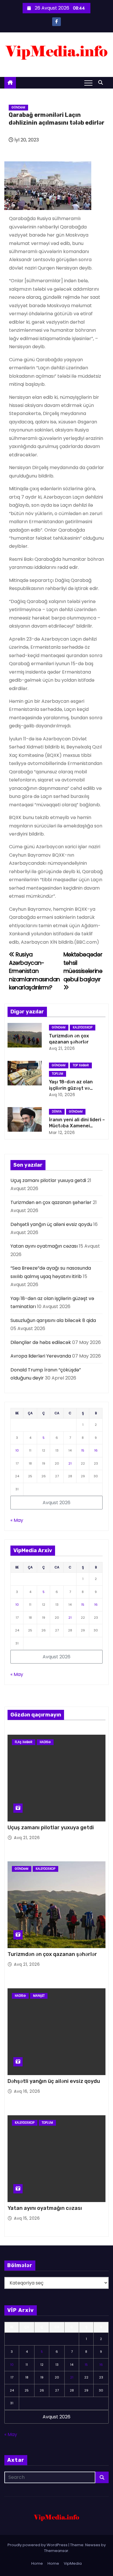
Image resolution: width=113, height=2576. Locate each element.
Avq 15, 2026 (27, 2218)
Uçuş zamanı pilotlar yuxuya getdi (48, 1180)
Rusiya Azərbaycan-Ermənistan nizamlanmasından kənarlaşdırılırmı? (34, 971)
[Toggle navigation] (88, 83)
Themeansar (56, 2551)
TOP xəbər (81, 1065)
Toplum (58, 1074)
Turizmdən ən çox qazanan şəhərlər (51, 1202)
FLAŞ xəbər (24, 1742)
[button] (102, 83)
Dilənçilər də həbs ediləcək (41, 1342)
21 (70, 1463)
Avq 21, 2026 (62, 1048)
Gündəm (18, 107)
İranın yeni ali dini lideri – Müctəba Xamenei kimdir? (77, 1126)
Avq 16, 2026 (27, 2091)
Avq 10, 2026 (62, 1095)
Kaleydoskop (83, 1027)
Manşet (39, 1996)
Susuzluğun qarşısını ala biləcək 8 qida (53, 1320)
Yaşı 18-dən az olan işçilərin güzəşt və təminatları (71, 1088)
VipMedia (73, 2563)
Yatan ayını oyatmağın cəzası (44, 1246)
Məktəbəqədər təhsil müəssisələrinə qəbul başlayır (83, 967)
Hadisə (45, 1742)
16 (96, 1450)
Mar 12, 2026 (62, 1133)
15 (83, 1450)
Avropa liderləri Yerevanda (41, 1356)
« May (17, 1520)
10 (17, 1450)
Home (37, 2563)
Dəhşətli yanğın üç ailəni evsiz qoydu (51, 1224)
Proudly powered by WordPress (38, 2545)
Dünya (57, 1112)
